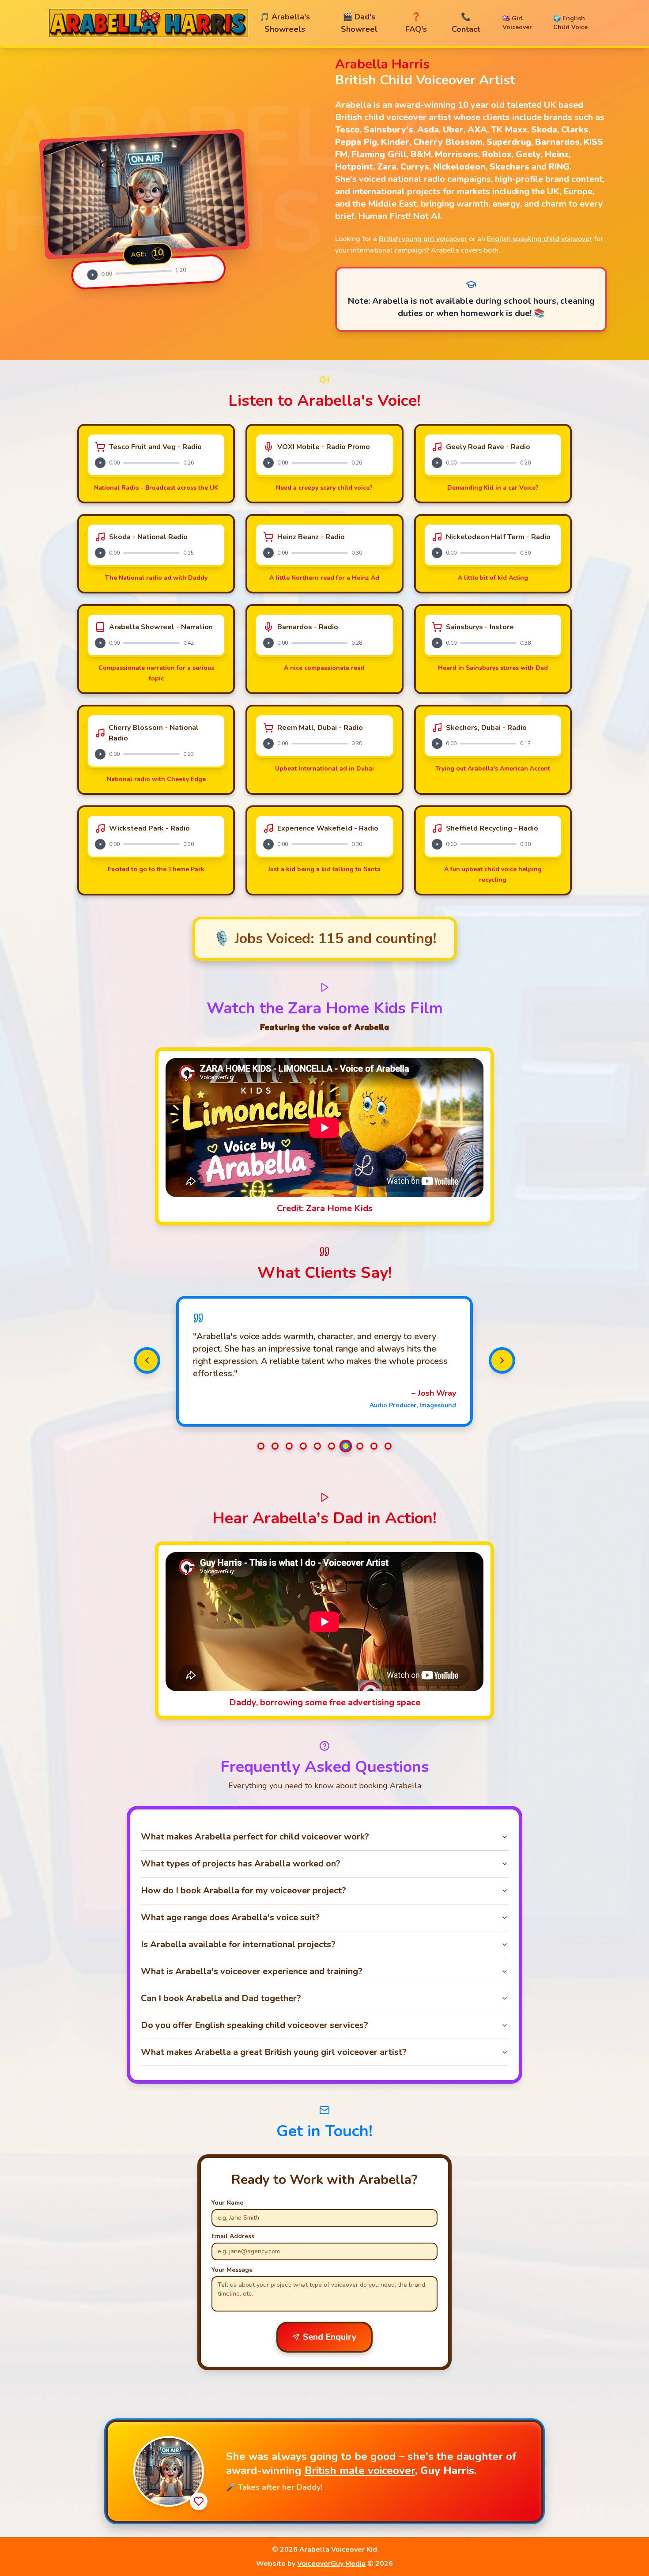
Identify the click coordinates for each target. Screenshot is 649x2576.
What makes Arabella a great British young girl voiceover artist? (274, 2052)
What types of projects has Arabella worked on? (241, 1864)
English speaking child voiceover (540, 239)
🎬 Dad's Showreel (359, 23)
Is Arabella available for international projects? (238, 1944)
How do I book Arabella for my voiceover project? (243, 1890)
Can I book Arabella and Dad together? (221, 1998)
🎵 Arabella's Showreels (285, 23)
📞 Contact (466, 23)
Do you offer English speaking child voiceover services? (255, 2025)
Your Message (232, 2270)
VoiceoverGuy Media (331, 2564)
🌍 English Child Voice (570, 23)
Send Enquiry (330, 2337)
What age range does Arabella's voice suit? (230, 1917)
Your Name (227, 2203)
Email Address (233, 2236)
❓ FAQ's (416, 23)
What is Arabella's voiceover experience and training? (252, 1971)
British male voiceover (360, 2470)
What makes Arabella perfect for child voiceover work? (255, 1837)
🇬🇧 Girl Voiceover (517, 23)
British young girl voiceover (423, 239)
